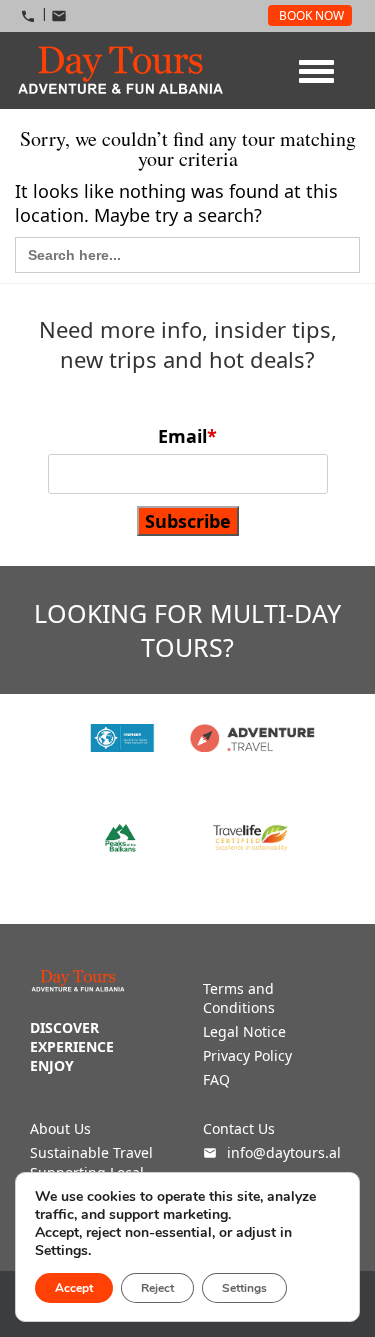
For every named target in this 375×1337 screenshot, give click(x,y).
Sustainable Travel (91, 1152)
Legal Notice (244, 1031)
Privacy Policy (247, 1055)
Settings (244, 1288)
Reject (157, 1288)
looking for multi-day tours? (187, 630)
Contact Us (239, 1128)
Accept (74, 1288)
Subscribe (188, 521)
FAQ (216, 1079)
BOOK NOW (311, 15)
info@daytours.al (282, 1152)
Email (187, 436)
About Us (60, 1128)
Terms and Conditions (239, 998)
